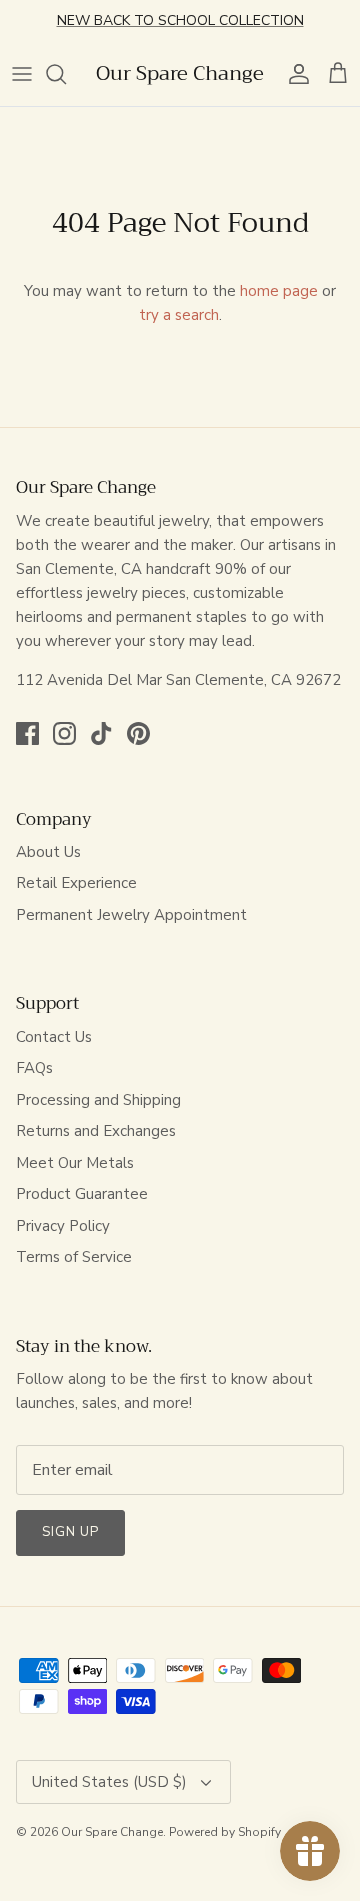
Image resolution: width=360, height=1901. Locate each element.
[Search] (66, 74)
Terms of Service (74, 1257)
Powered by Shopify (225, 1832)
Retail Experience (76, 883)
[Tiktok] (101, 733)
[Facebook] (27, 733)
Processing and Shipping (98, 1100)
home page (279, 291)
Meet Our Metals (75, 1163)
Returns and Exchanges (96, 1131)
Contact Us (54, 1037)
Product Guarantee (82, 1194)
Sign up (70, 1532)
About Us (48, 852)
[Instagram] (64, 733)
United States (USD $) (109, 1782)
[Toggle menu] (22, 74)
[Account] (294, 74)
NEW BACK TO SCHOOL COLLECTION (180, 20)
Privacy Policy (63, 1226)
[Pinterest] (138, 733)
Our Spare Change (112, 1832)
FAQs (34, 1068)
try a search (179, 315)
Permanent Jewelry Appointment (131, 915)
